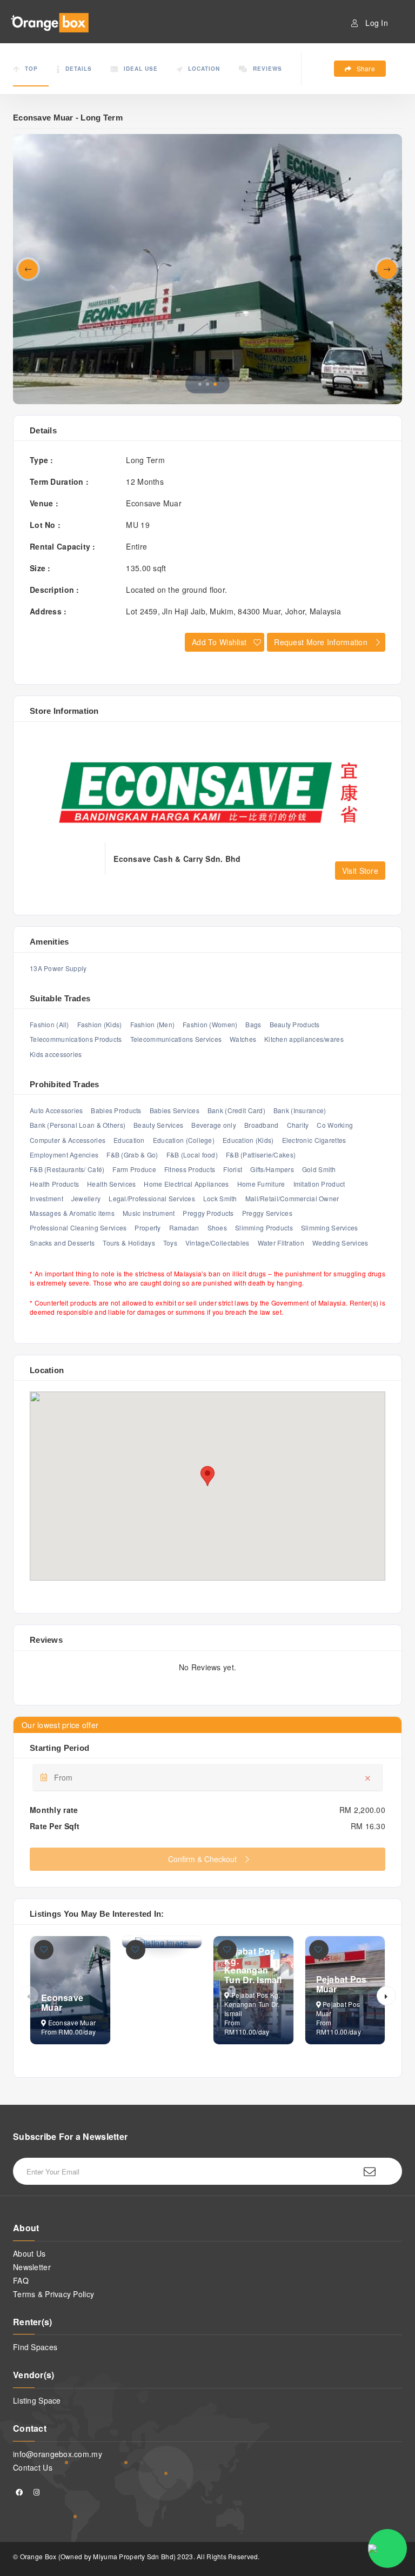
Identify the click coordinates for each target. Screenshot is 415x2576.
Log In (377, 23)
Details (79, 69)
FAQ (21, 2280)
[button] (215, 384)
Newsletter (32, 2267)
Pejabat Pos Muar (342, 1984)
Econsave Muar (62, 2002)
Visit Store (360, 871)
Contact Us (33, 2467)
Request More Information (321, 642)
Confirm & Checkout (202, 1859)
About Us (29, 2253)
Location (204, 69)
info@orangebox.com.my (58, 2454)
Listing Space (37, 2400)
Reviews (267, 69)
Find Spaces (35, 2347)
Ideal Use (141, 69)
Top (31, 69)
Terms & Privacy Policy (53, 2294)
